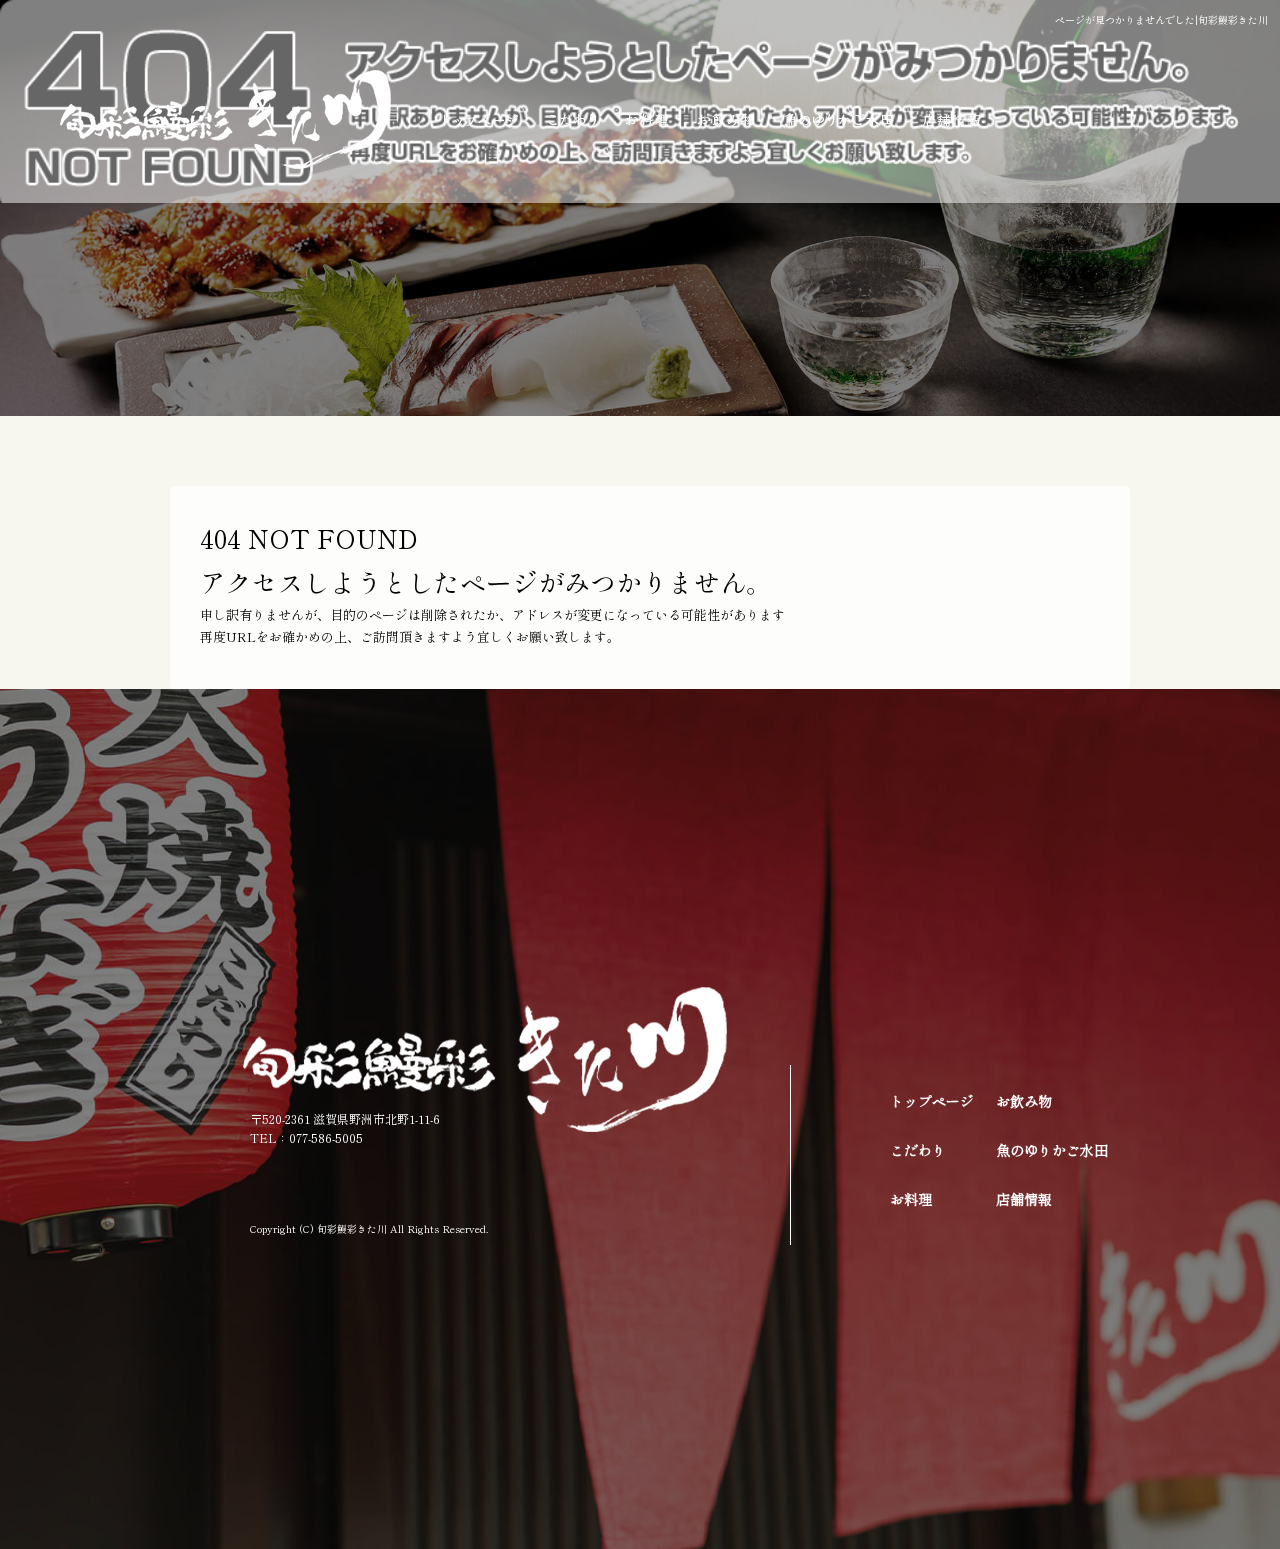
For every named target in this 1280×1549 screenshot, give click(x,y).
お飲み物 (727, 120)
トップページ (477, 120)
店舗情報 (975, 120)
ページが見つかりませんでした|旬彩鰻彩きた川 (1161, 19)
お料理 (647, 120)
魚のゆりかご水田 (840, 120)
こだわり (572, 120)
